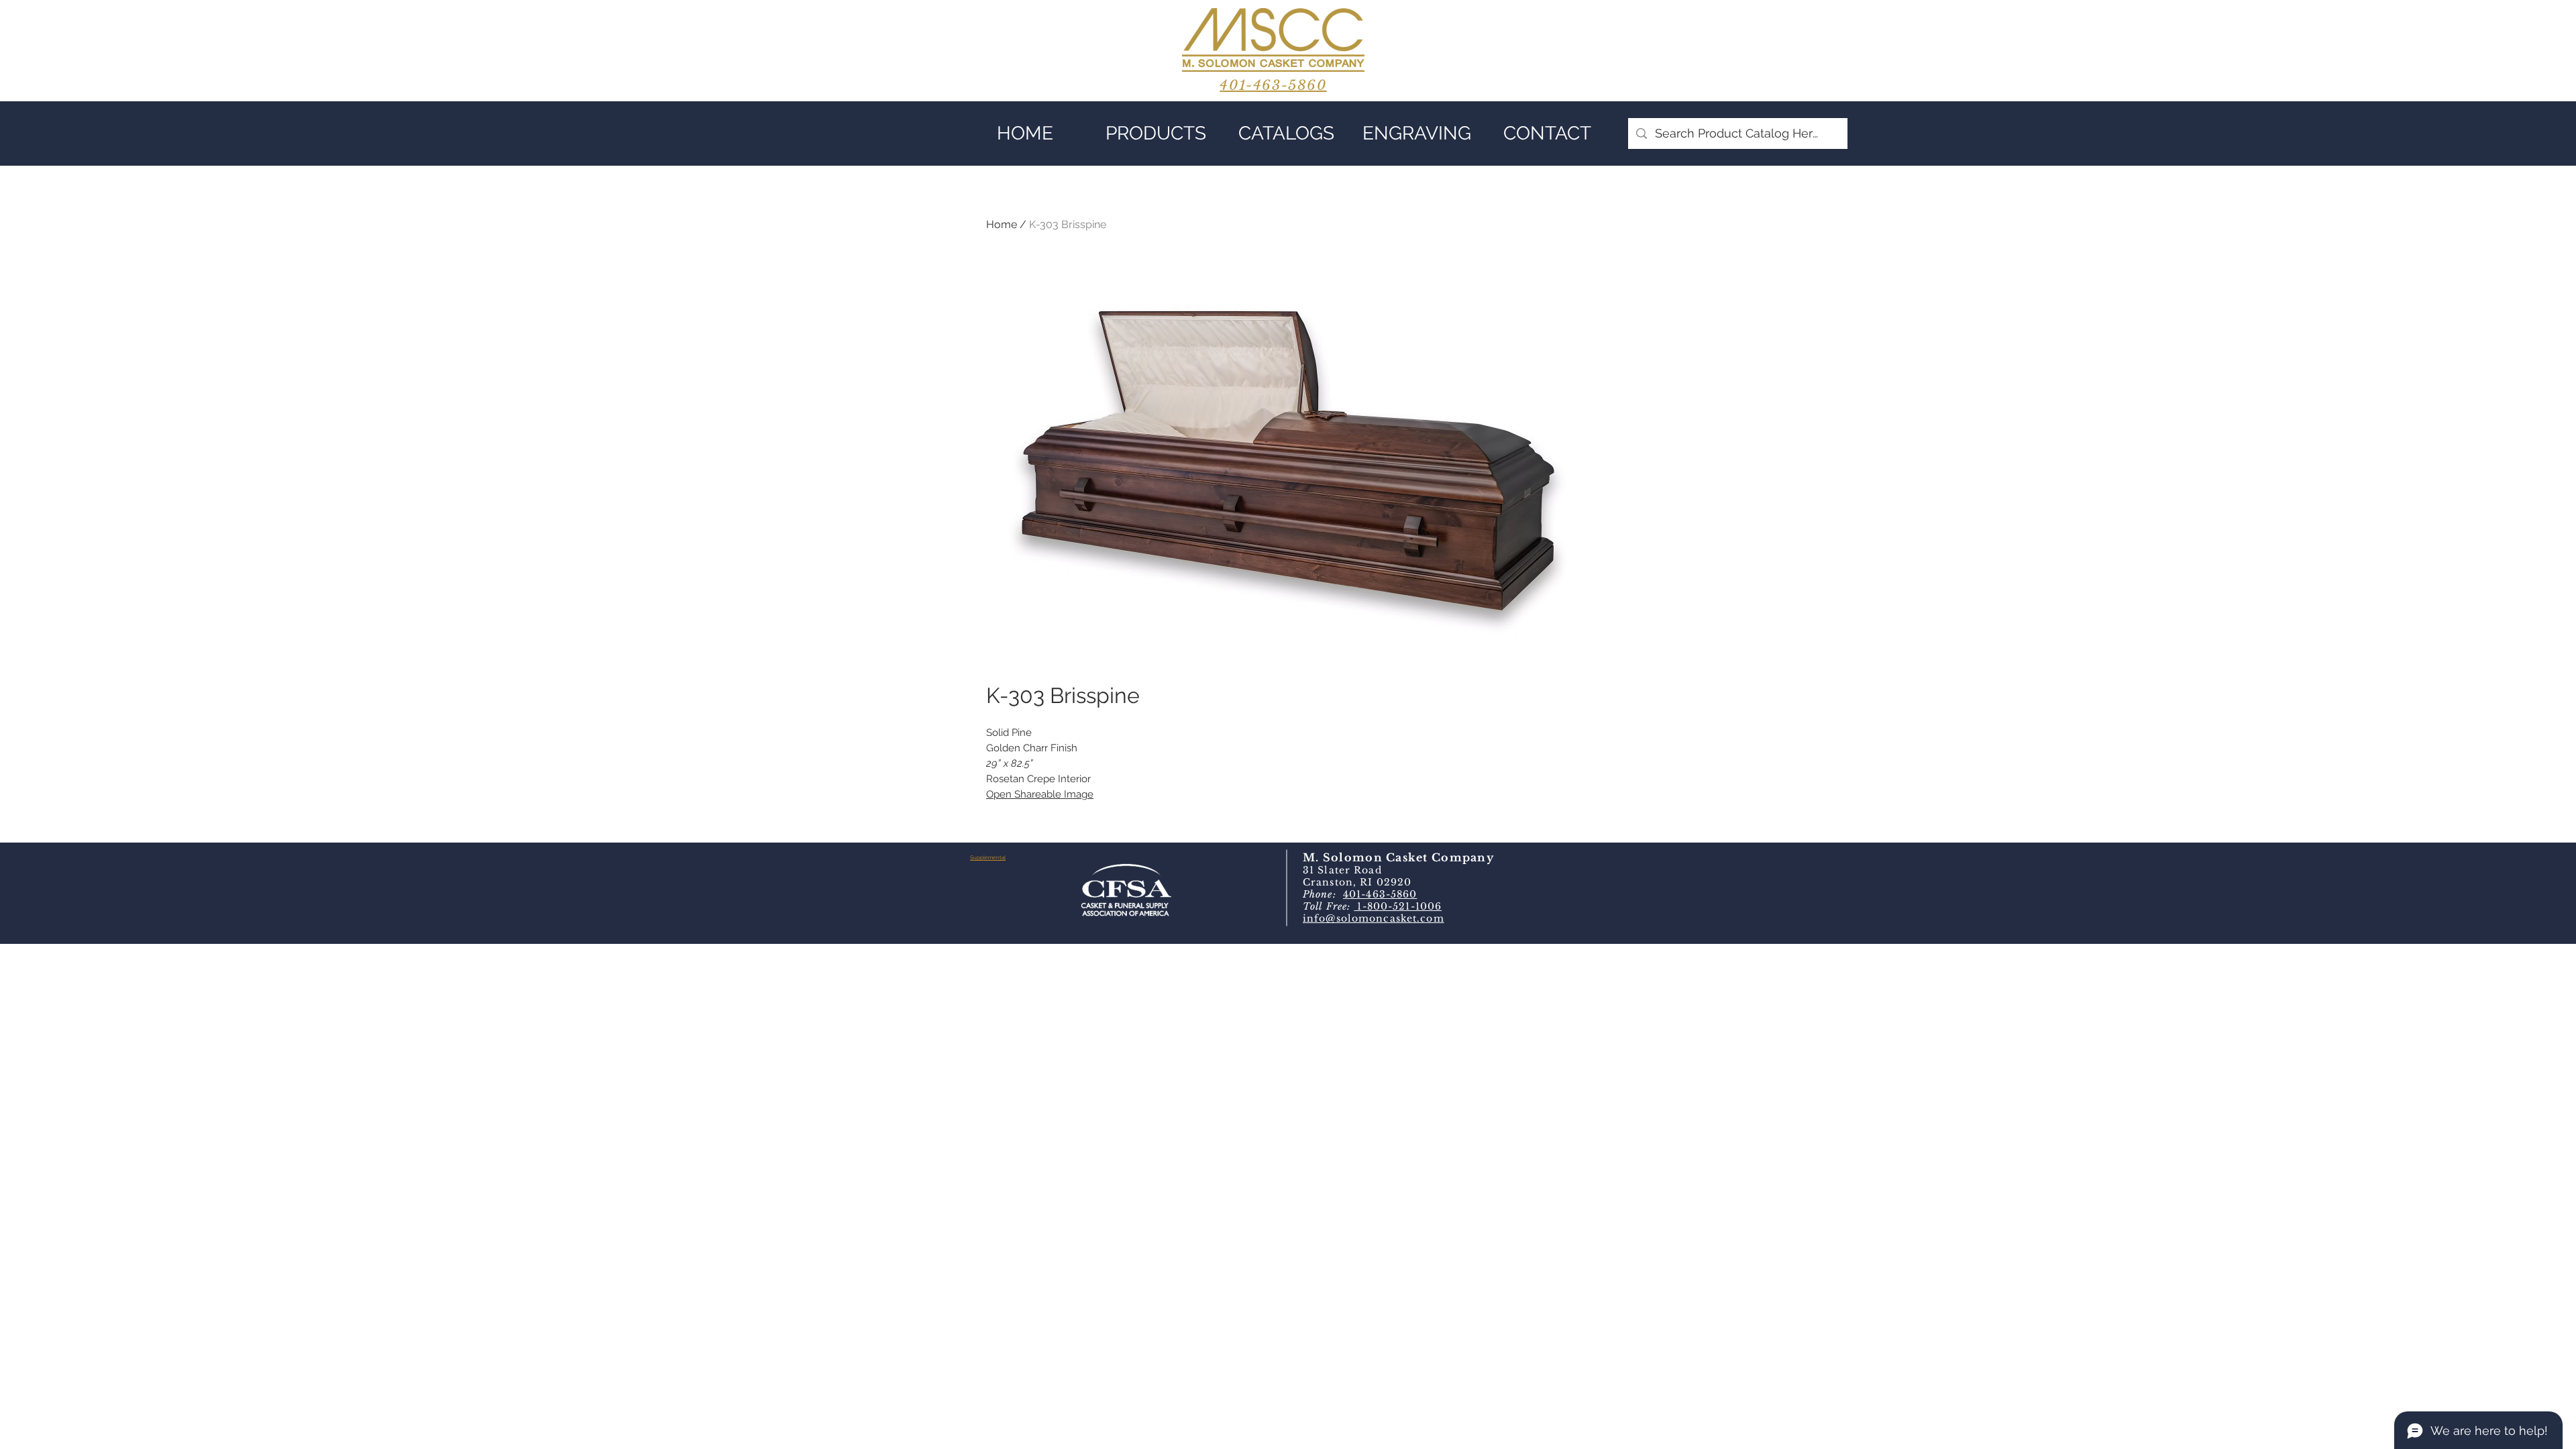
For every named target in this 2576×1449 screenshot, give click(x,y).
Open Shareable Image (1040, 794)
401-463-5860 (1380, 894)
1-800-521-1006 (1398, 906)
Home (1002, 224)
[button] (1156, 133)
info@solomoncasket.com (1374, 918)
